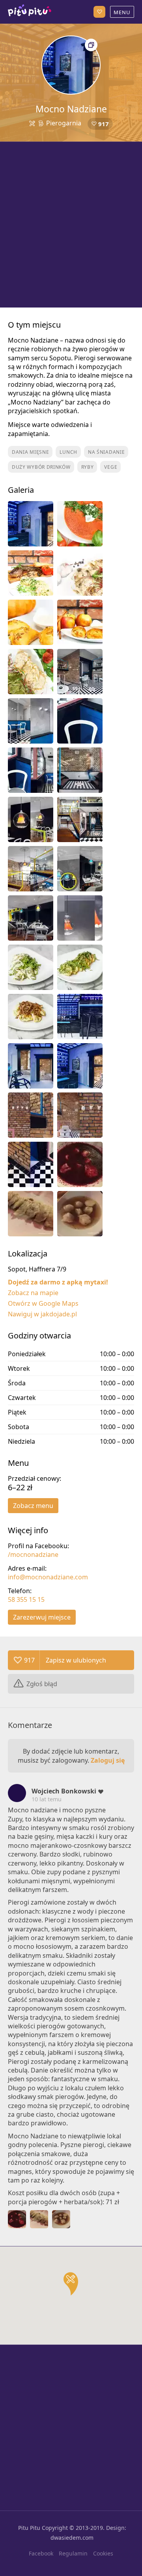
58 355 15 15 (26, 1599)
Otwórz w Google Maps (43, 1303)
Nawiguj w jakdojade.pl (42, 1314)
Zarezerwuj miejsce (42, 1617)
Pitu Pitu (29, 2528)
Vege (111, 467)
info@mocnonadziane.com (48, 1577)
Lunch (68, 452)
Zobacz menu (33, 1506)
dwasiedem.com (72, 2538)
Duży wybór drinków (41, 467)
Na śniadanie (106, 452)
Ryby (88, 467)
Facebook (41, 2553)
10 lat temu (47, 1799)
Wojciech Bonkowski (64, 1791)
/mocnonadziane (33, 1555)
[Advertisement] (71, 225)
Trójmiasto (30, 12)
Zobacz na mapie (33, 1293)
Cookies (103, 2553)
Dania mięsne (30, 452)
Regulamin (73, 2553)
